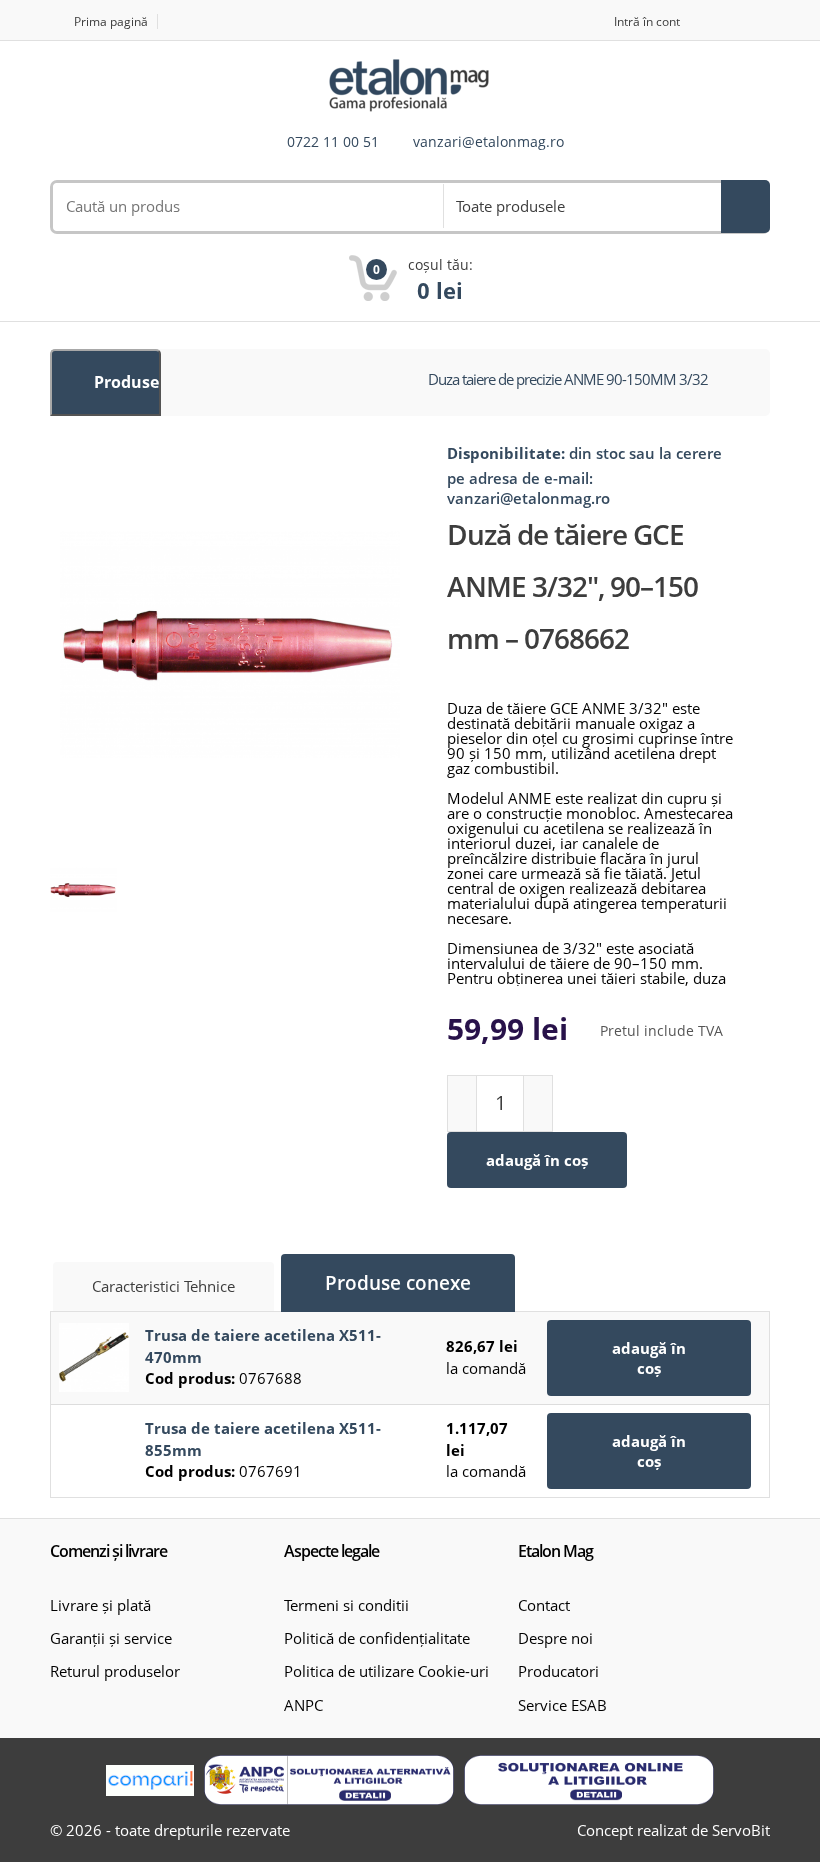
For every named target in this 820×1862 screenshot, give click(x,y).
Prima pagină (111, 21)
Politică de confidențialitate (377, 1638)
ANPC (303, 1705)
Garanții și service (111, 1638)
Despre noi (555, 1638)
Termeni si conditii (346, 1605)
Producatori (558, 1671)
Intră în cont (647, 21)
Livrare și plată (100, 1605)
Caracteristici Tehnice (163, 1286)
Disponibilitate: (506, 453)
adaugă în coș (537, 1160)
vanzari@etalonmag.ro (488, 142)
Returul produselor (115, 1671)
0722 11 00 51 (333, 142)
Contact (544, 1605)
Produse (124, 382)
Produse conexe (398, 1283)
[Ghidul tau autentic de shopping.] (150, 1780)
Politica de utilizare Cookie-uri (386, 1671)
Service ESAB (562, 1705)
